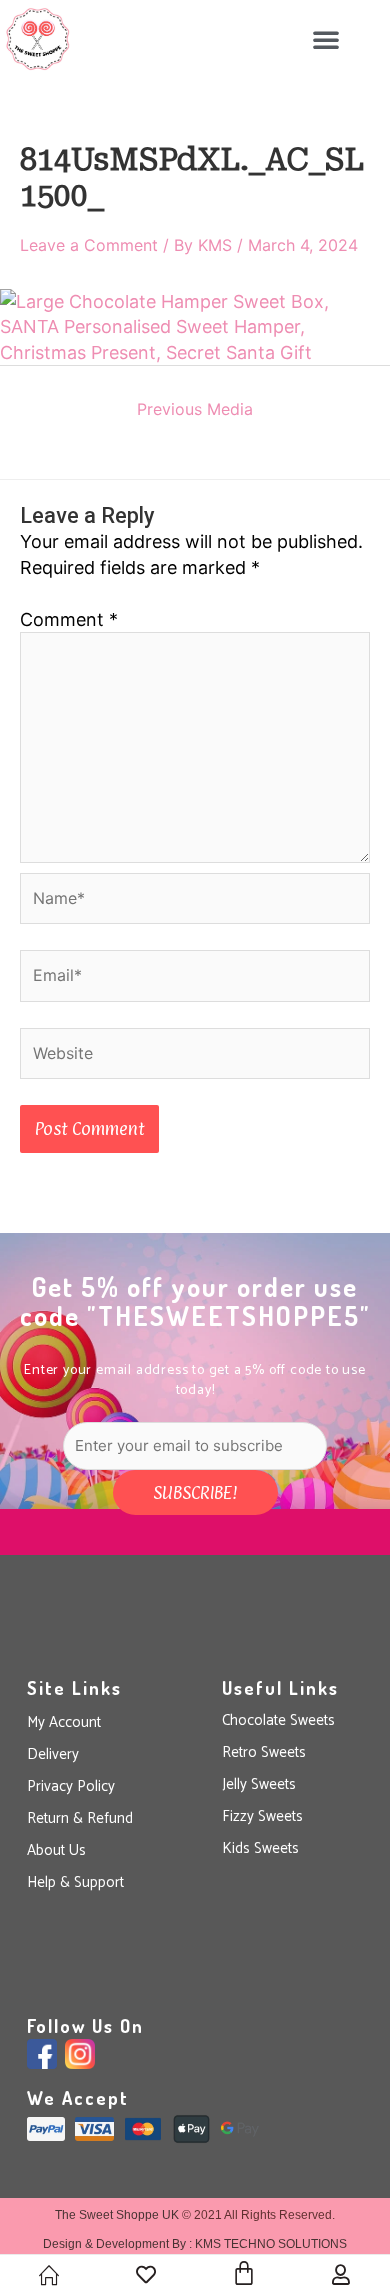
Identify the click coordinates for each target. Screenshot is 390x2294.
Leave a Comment (89, 245)
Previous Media (195, 409)
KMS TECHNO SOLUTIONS (271, 2244)
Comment (69, 619)
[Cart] (244, 2273)
